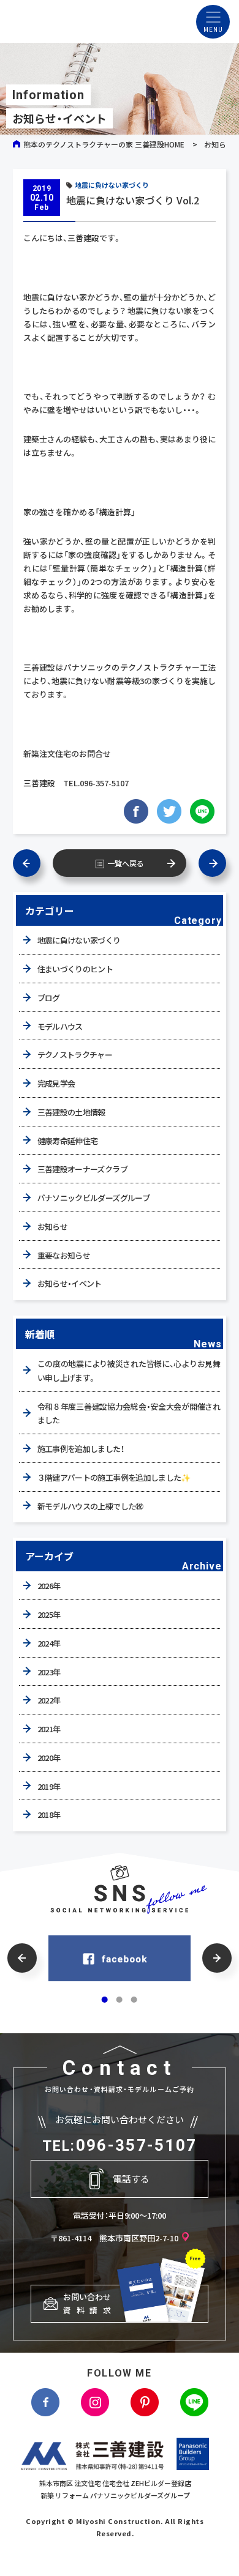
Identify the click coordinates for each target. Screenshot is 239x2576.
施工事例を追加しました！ (81, 1449)
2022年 (49, 1700)
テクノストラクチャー (75, 1055)
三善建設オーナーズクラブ (82, 1169)
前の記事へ (33, 863)
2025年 (49, 1614)
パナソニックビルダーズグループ (93, 1198)
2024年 (49, 1643)
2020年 (49, 1758)
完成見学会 (56, 1083)
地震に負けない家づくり (112, 185)
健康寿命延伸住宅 (68, 1141)
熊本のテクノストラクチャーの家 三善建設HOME (104, 144)
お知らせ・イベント (70, 1283)
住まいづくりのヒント (75, 969)
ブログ (49, 998)
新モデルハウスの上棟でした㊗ (90, 1506)
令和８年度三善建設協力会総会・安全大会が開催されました (129, 1413)
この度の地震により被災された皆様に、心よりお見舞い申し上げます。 (129, 1371)
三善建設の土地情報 (71, 1112)
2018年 (49, 1815)
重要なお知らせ (64, 1255)
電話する (131, 2179)
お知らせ (219, 144)
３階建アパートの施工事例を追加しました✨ (114, 1477)
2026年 (49, 1586)
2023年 (49, 1672)
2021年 (49, 1729)
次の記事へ (206, 863)
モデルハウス (60, 1026)
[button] (22, 1958)
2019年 (49, 1786)
